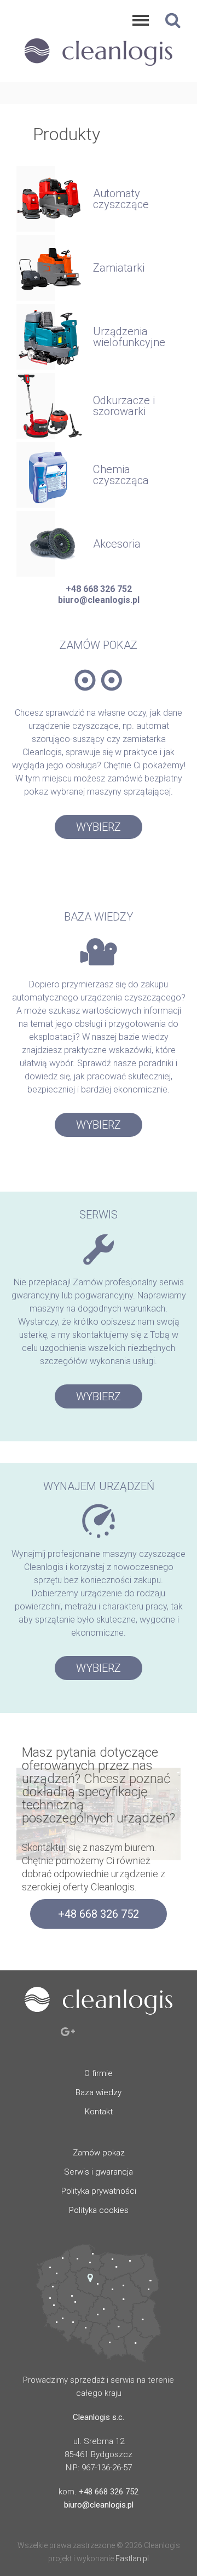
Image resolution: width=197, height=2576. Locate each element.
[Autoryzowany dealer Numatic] (99, 68)
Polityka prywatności (99, 2191)
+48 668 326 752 (99, 589)
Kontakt (99, 2112)
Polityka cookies (99, 2210)
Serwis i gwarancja (99, 2172)
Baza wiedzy (99, 2092)
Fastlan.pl (132, 2558)
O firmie (99, 2073)
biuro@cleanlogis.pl (99, 600)
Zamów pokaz (99, 2153)
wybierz (99, 827)
